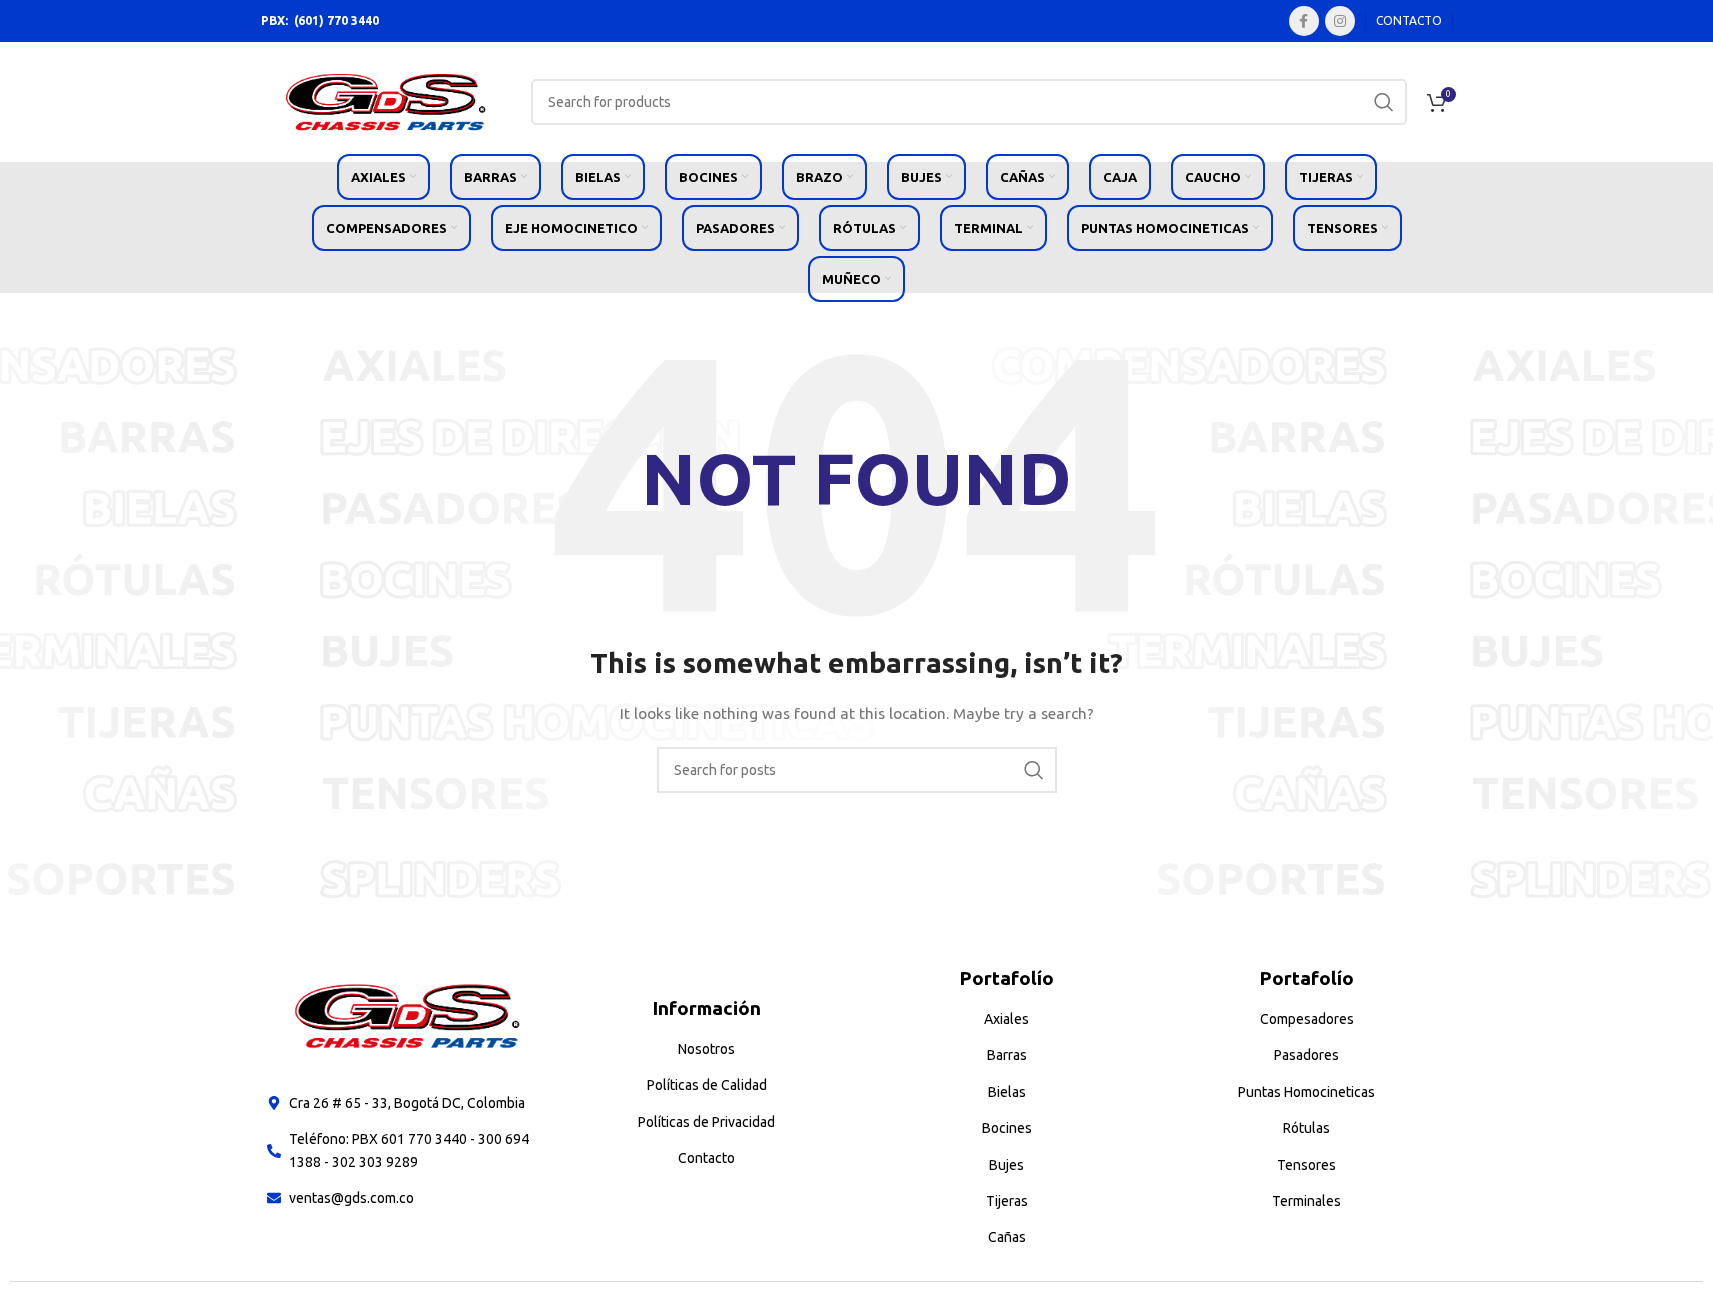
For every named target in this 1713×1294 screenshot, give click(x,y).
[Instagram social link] (1340, 21)
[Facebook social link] (1304, 21)
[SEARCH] (1384, 102)
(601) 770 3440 (336, 20)
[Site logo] (386, 101)
